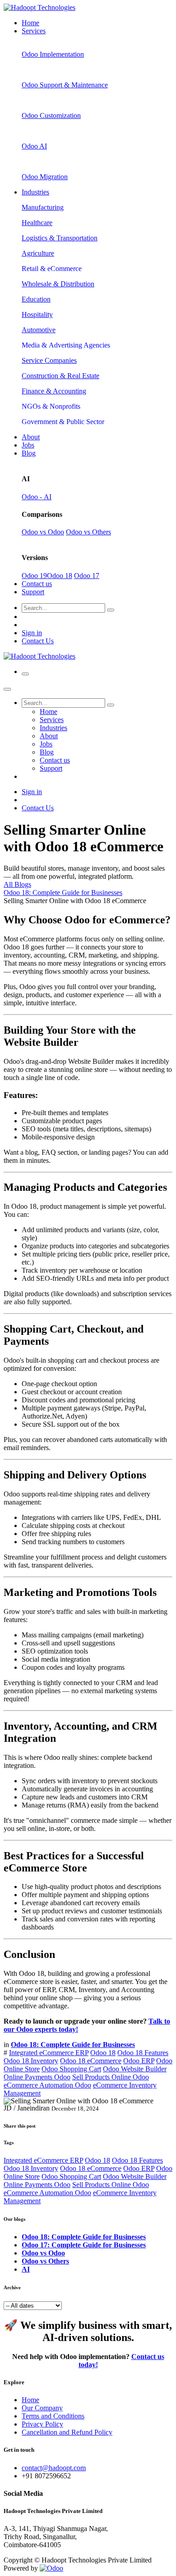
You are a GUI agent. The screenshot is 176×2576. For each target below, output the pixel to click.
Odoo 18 (60, 576)
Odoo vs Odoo (43, 532)
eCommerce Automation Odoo (47, 2085)
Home (30, 2400)
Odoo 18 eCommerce (91, 2061)
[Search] (111, 610)
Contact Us (38, 641)
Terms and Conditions (53, 2416)
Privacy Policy (42, 2424)
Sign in (32, 633)
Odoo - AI (37, 497)
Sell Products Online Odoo (111, 2077)
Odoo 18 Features (143, 2053)
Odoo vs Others (88, 532)
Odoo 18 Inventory (31, 2061)
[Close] (7, 689)
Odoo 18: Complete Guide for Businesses (63, 893)
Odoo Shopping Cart (71, 2069)
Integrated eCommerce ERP (49, 2053)
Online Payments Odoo (37, 2077)
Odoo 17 (87, 576)
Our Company (42, 2408)
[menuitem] (30, 23)
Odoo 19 (34, 576)
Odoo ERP (139, 2061)
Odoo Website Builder (135, 2069)
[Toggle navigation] (25, 674)
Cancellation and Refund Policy (67, 2432)
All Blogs (17, 884)
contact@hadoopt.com (54, 2468)
